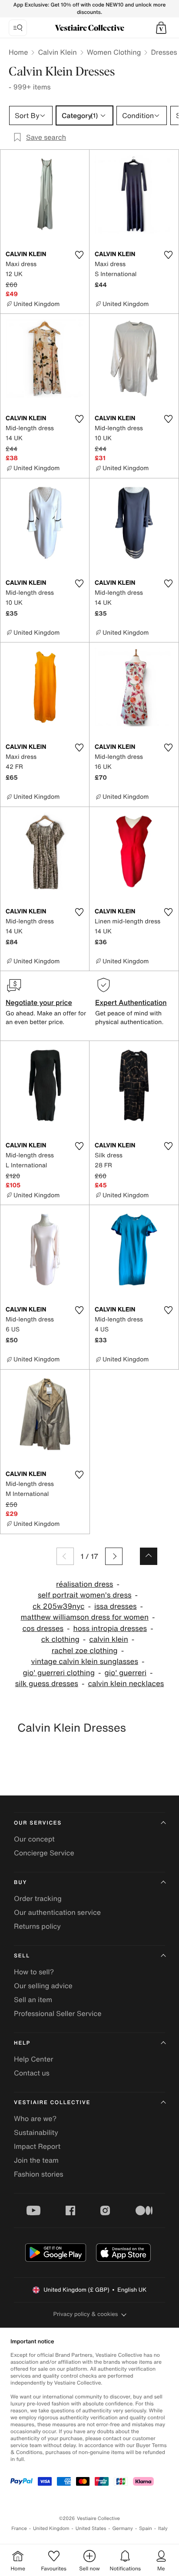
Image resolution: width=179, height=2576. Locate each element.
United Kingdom (51, 2528)
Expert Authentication (131, 1002)
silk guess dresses (47, 1684)
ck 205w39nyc (59, 1606)
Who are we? (35, 2118)
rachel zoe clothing (85, 1651)
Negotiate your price (39, 1002)
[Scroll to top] (149, 1556)
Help (22, 2043)
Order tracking (38, 1898)
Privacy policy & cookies (86, 2314)
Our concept (34, 1839)
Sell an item (33, 2000)
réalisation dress (85, 1584)
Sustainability (36, 2132)
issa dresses (116, 1606)
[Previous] (65, 1556)
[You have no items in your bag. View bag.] (161, 28)
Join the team (36, 2160)
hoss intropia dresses (110, 1629)
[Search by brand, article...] (18, 28)
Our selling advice (43, 1986)
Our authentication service (57, 1912)
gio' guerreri (126, 1673)
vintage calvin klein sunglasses (85, 1662)
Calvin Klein (57, 52)
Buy (20, 1883)
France (19, 2528)
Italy (163, 2528)
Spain (146, 2528)
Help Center (33, 2059)
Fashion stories (39, 2174)
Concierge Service (44, 1853)
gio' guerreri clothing (59, 1673)
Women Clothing (114, 52)
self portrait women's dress (85, 1595)
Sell (22, 1956)
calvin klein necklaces (126, 1684)
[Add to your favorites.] (79, 255)
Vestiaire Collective (52, 2103)
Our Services (38, 1823)
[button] (161, 28)
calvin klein (108, 1639)
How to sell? (34, 1972)
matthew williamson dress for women (85, 1617)
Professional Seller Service (58, 2013)
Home (18, 52)
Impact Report (37, 2146)
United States (91, 2528)
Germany (123, 2528)
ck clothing (60, 1639)
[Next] (114, 1556)
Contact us (32, 2073)
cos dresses (43, 1629)
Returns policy (37, 1926)
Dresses (164, 52)
